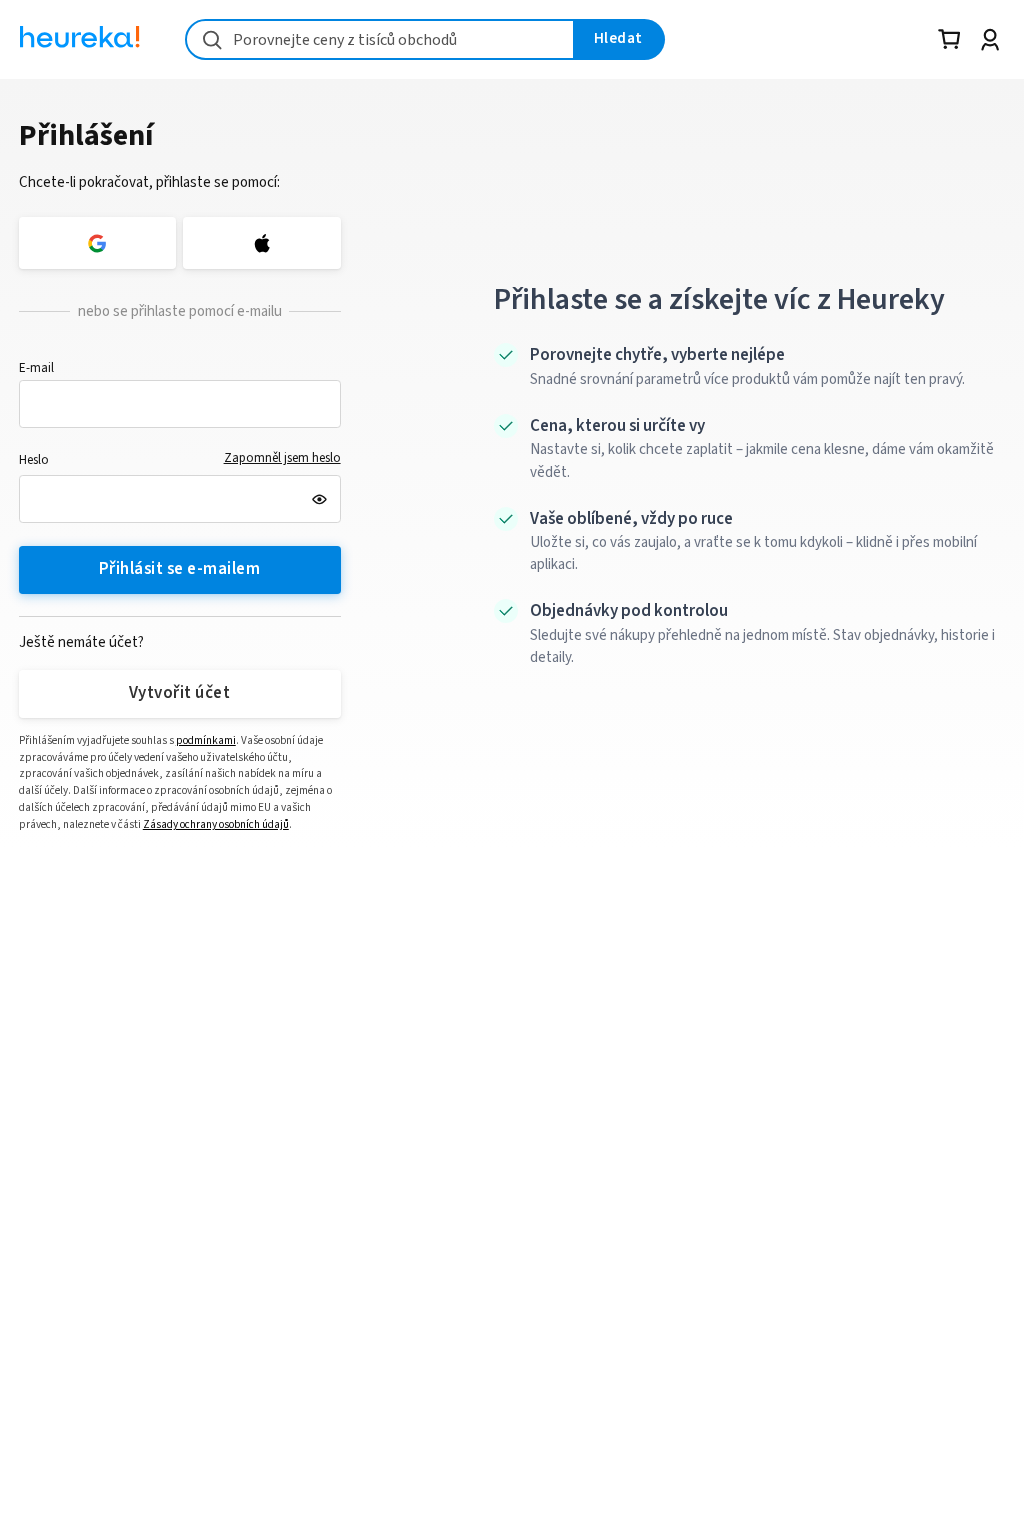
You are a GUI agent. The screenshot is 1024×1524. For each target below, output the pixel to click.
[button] (180, 404)
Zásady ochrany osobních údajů (216, 824)
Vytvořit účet (179, 693)
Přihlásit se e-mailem (179, 569)
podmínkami (206, 740)
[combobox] (380, 39)
